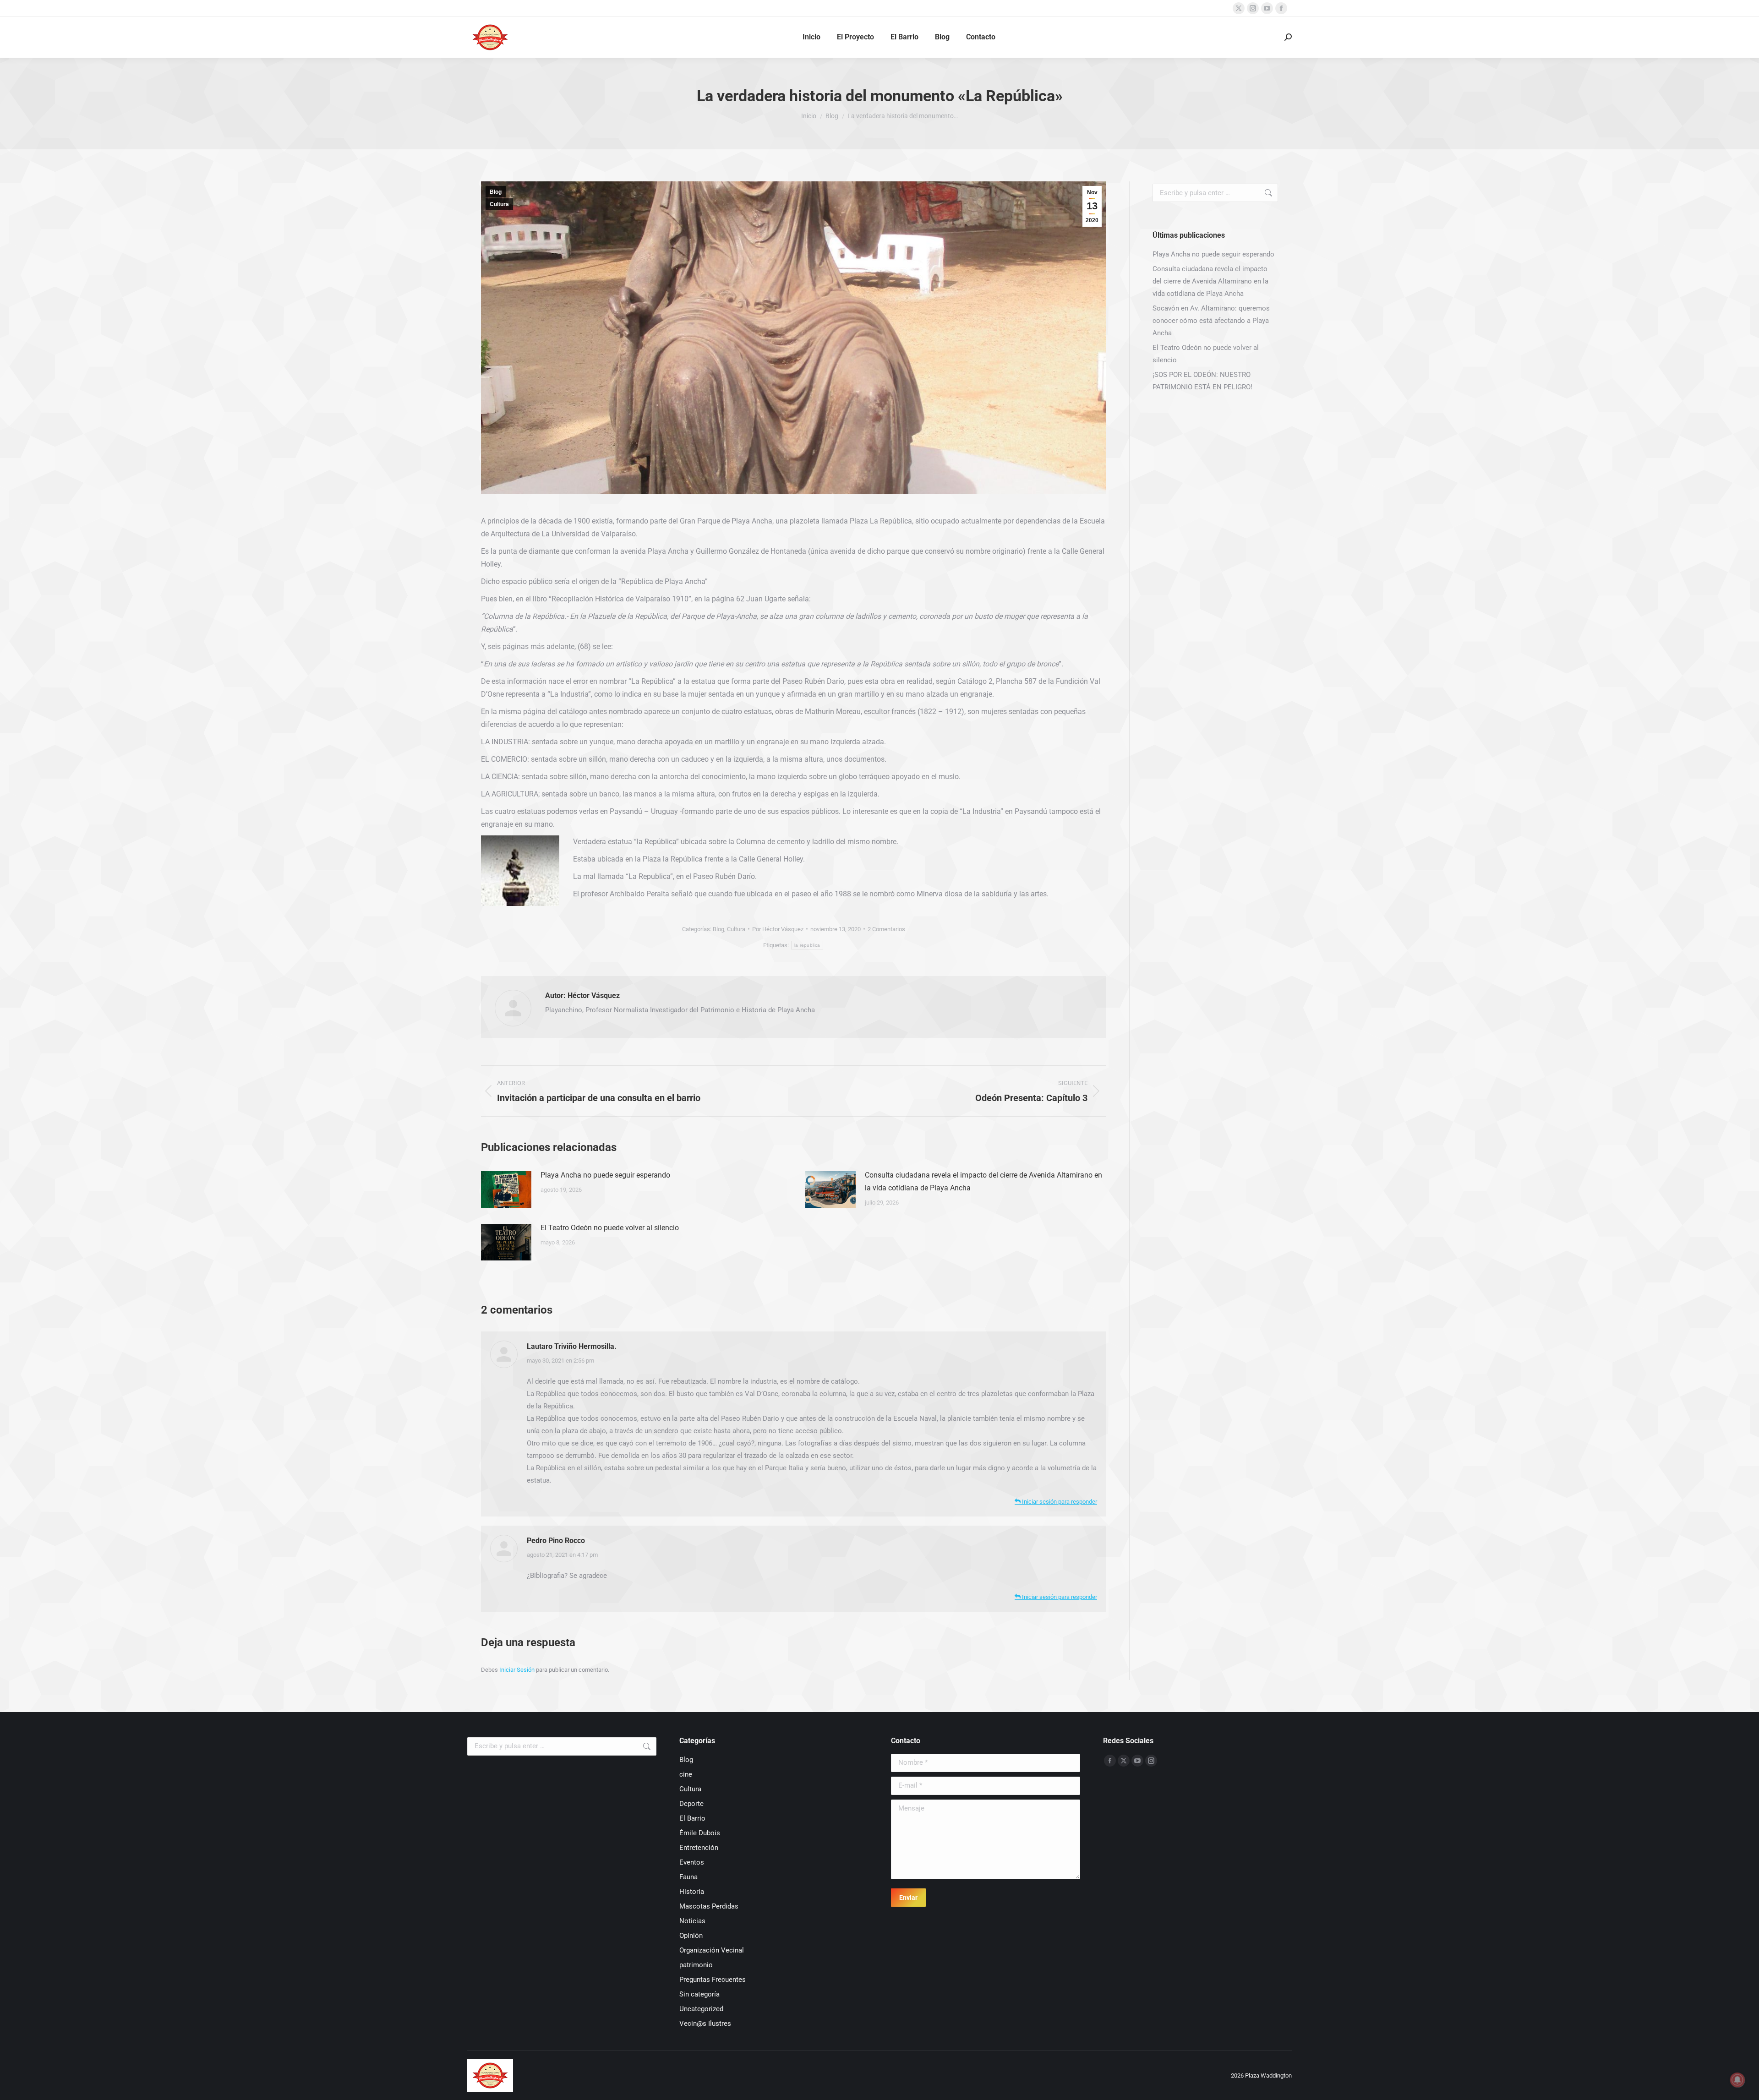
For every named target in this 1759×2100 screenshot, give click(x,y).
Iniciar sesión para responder (1059, 1502)
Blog (496, 192)
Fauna (688, 1877)
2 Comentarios (886, 929)
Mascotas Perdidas (709, 1906)
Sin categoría (699, 1994)
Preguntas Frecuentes (713, 1980)
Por (778, 929)
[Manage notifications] (1737, 2080)
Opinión (691, 1936)
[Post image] (506, 1189)
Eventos (692, 1862)
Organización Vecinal (712, 1950)
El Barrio (692, 1818)
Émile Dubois (700, 1833)
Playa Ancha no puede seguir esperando (605, 1175)
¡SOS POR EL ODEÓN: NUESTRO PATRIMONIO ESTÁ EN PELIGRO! (1202, 381)
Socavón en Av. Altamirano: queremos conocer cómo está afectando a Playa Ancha (1211, 321)
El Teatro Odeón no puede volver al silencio (610, 1228)
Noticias (692, 1921)
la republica (807, 945)
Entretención (699, 1848)
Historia (692, 1892)
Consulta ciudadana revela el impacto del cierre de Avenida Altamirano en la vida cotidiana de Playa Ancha (983, 1181)
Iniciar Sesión (518, 1670)
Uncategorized (701, 2009)
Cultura (499, 204)
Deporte (691, 1804)
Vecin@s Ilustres (705, 2024)
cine (686, 1774)
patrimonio (696, 1965)
